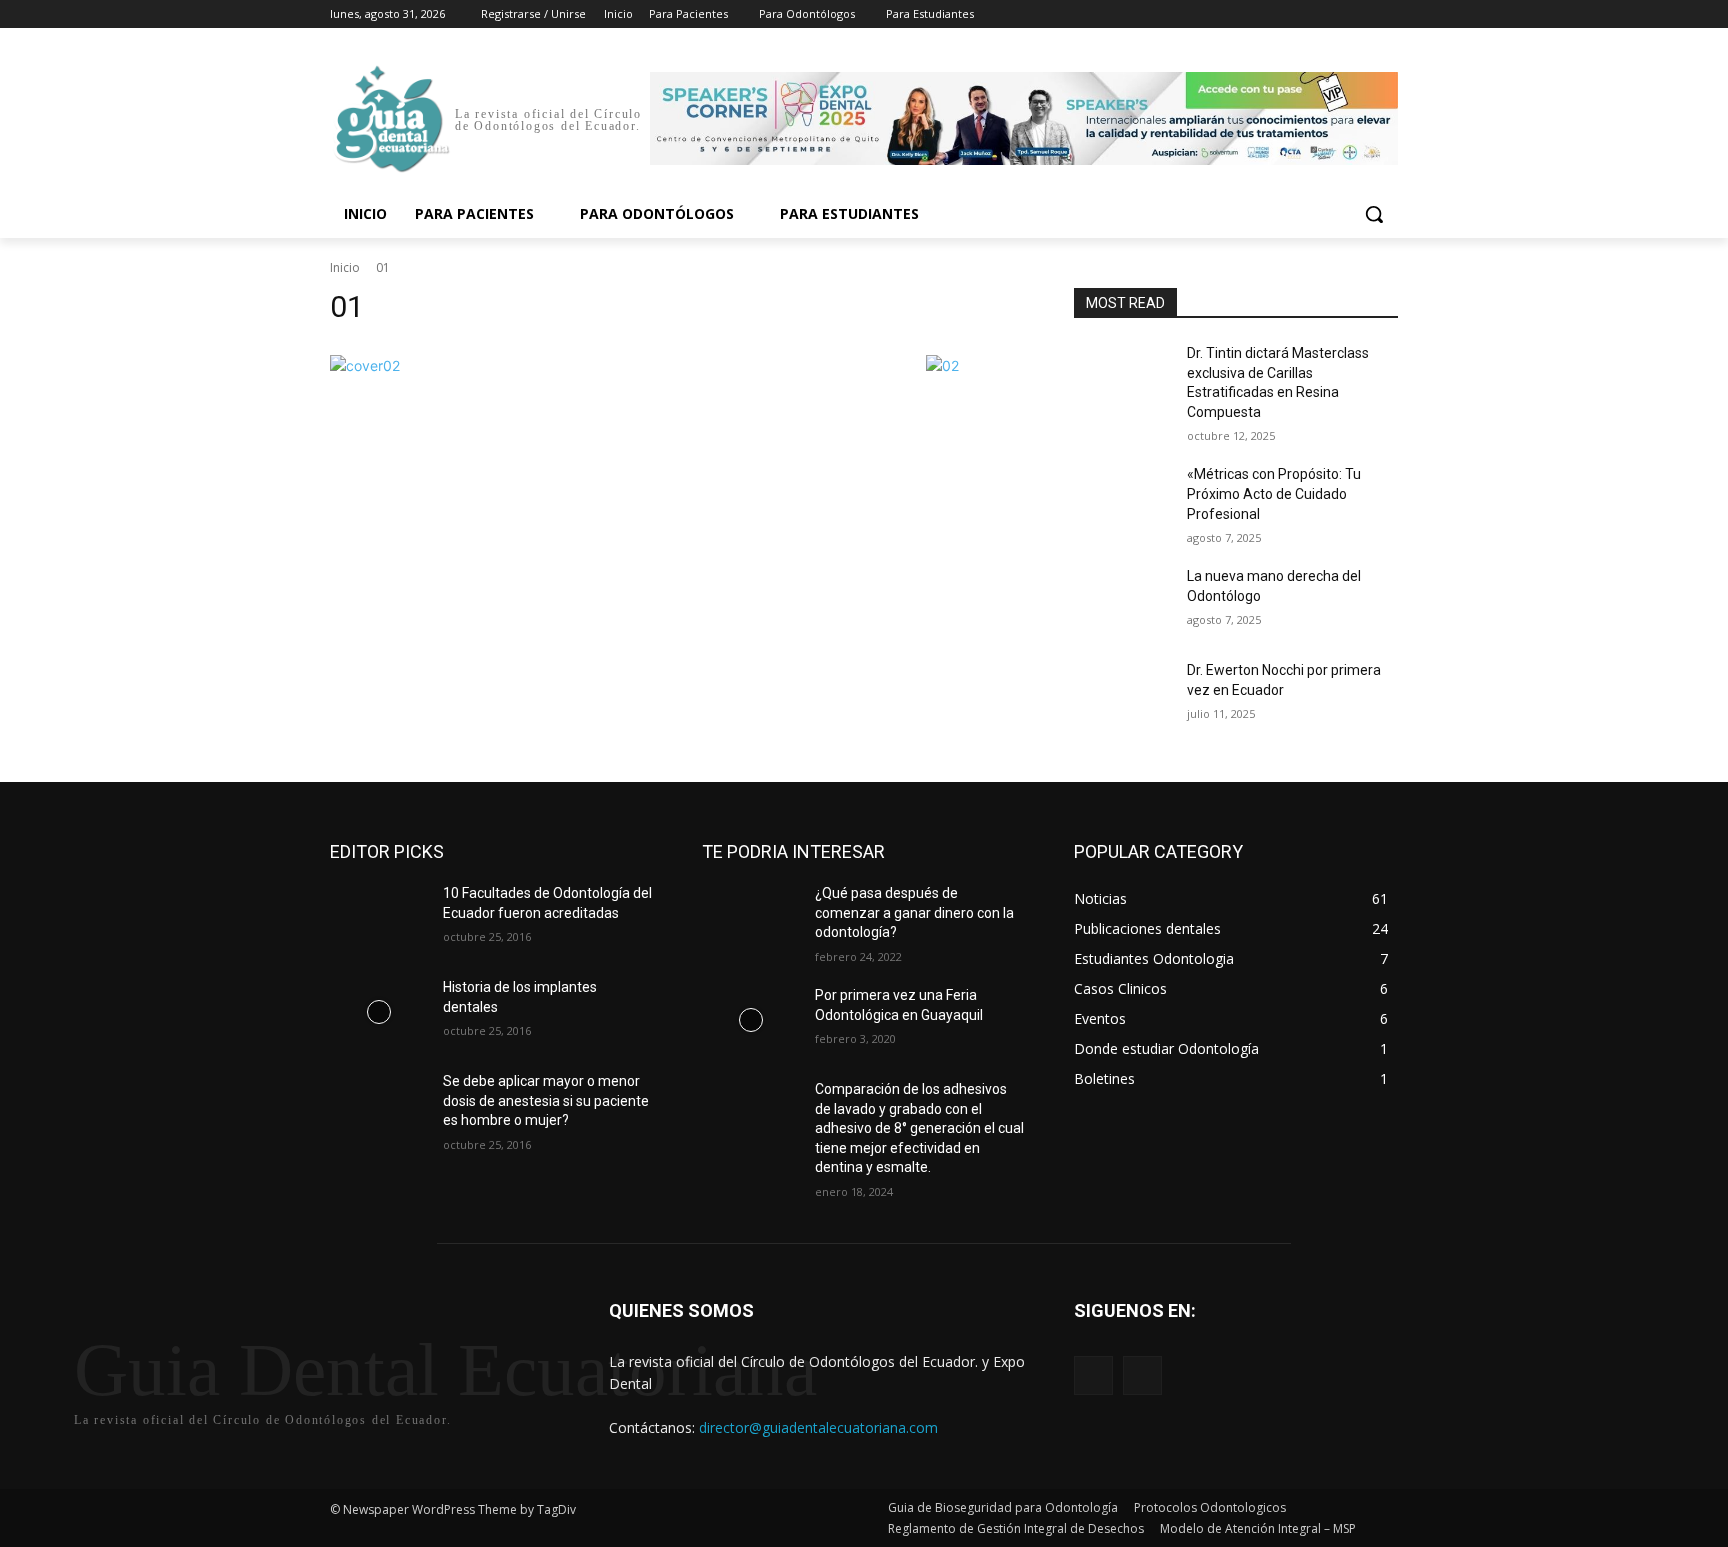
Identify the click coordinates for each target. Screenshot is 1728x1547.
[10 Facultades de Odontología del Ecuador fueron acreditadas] (378, 918)
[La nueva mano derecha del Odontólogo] (1122, 601)
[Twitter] (1331, 14)
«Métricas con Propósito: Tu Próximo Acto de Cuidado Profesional (1274, 493)
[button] (1374, 214)
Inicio (345, 267)
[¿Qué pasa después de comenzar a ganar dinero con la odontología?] (750, 918)
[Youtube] (1386, 14)
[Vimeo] (1358, 14)
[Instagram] (1303, 14)
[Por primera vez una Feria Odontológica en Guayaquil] (750, 1020)
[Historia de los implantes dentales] (378, 1012)
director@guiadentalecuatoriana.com (818, 1427)
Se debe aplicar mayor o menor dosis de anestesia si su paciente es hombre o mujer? (546, 1100)
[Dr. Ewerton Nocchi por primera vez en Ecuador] (1122, 695)
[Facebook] (1275, 14)
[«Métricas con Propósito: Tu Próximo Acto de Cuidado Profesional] (1122, 499)
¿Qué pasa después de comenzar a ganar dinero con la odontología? (914, 912)
